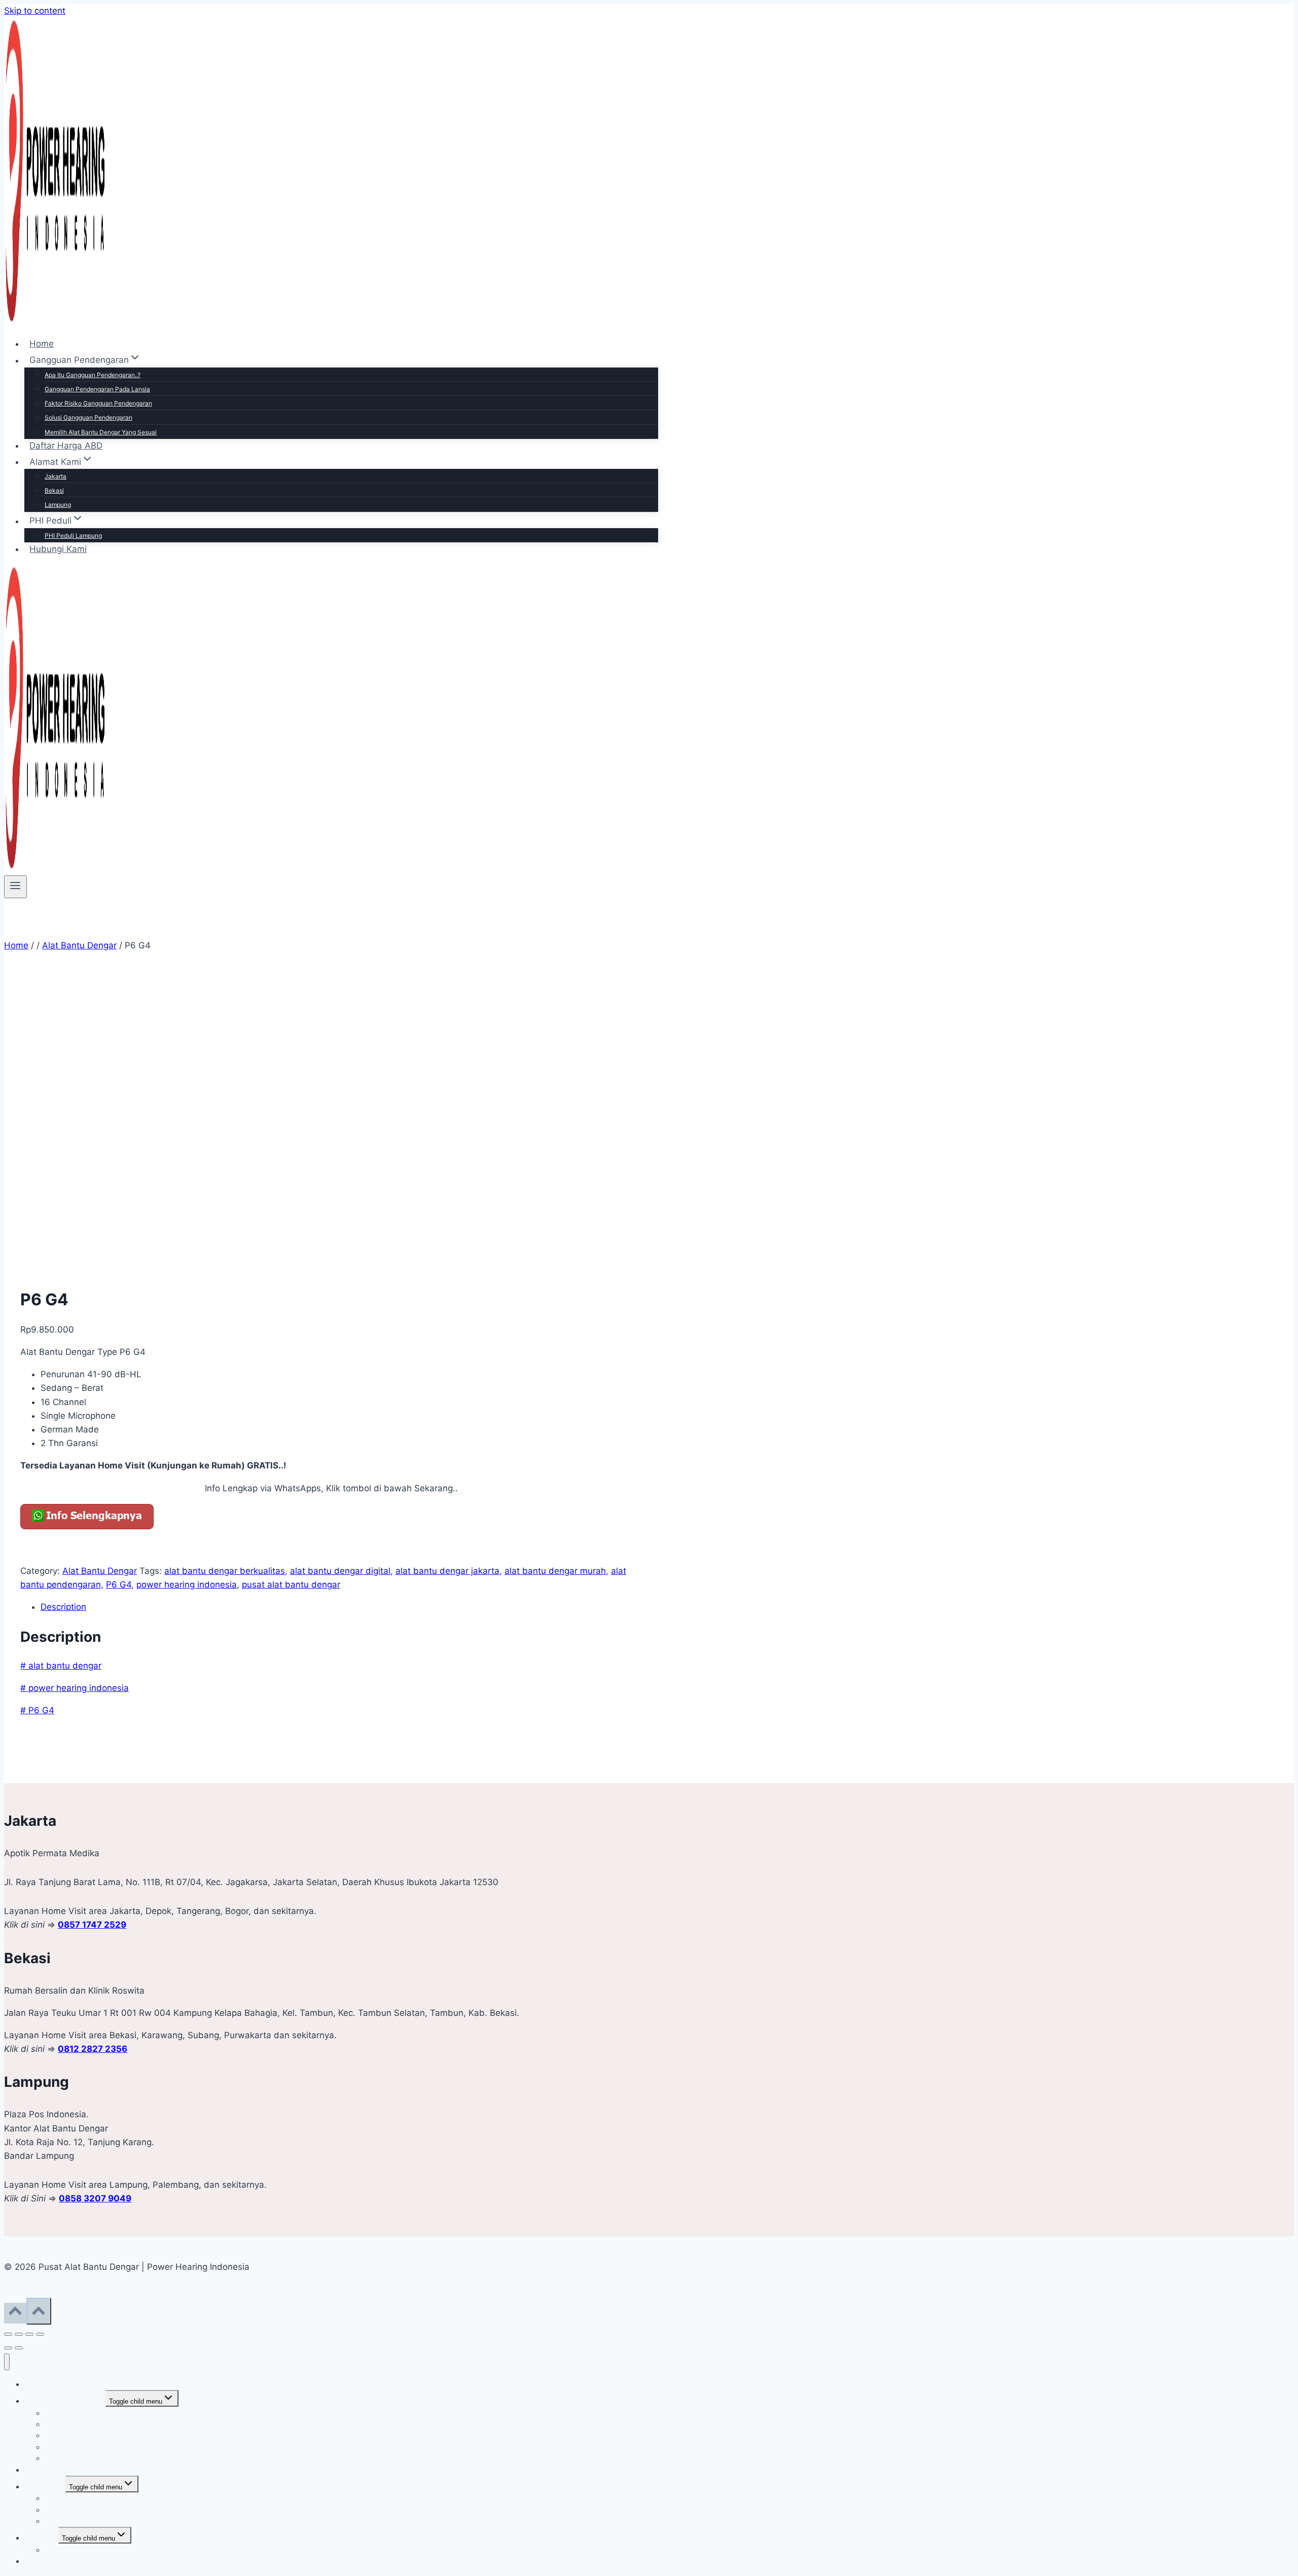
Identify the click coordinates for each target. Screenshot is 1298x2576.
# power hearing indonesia (75, 1688)
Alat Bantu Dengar (100, 1571)
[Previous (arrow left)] (8, 2348)
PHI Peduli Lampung (73, 536)
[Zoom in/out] (8, 2334)
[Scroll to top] (15, 2313)
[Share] (29, 2334)
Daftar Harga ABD (66, 446)
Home (42, 344)
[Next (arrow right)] (19, 2348)
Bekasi (54, 490)
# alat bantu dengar (61, 1666)
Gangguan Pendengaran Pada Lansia (97, 389)
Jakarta (56, 476)
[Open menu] (15, 887)
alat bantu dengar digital (340, 1571)
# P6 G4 (37, 1710)
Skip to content (35, 11)
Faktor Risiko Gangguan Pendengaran (98, 403)
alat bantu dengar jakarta (447, 1571)
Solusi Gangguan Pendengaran (88, 417)
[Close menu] (7, 2362)
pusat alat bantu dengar (291, 1585)
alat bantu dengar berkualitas (225, 1571)
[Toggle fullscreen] (19, 2334)
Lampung (58, 505)
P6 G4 (119, 1585)
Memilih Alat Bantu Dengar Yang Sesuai (101, 432)
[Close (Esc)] (40, 2334)
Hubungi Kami (58, 549)
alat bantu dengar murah (555, 1571)
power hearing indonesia (187, 1585)
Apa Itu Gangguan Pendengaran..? (93, 375)
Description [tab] (63, 1607)
